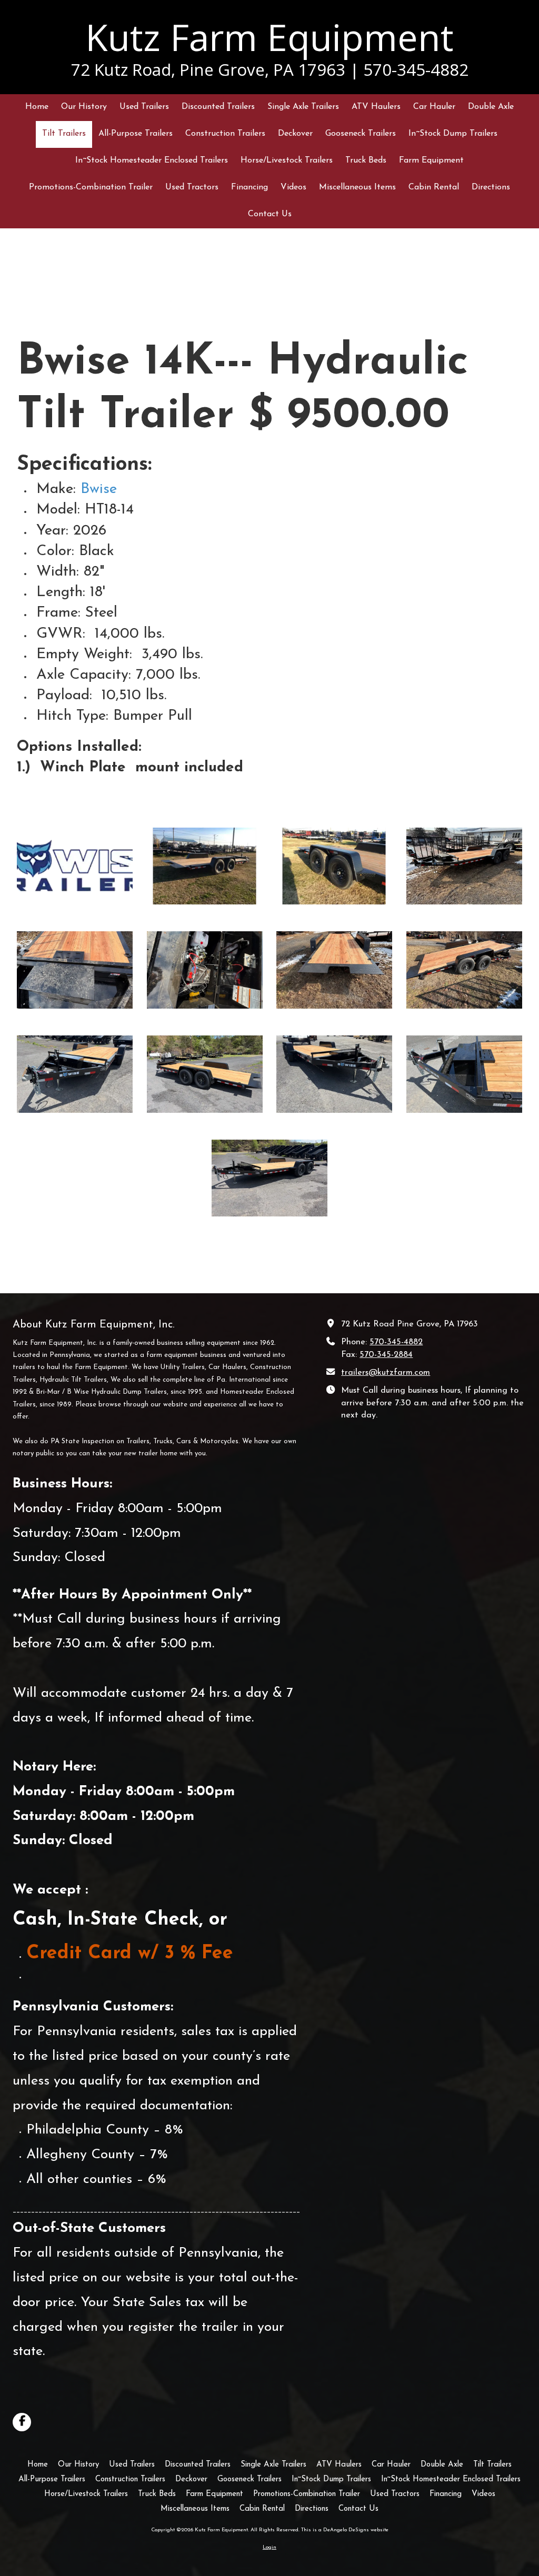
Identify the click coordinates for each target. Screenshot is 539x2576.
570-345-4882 (396, 1342)
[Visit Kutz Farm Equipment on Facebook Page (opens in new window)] (22, 2422)
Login (269, 2547)
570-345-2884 (386, 1355)
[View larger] (75, 866)
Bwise (99, 489)
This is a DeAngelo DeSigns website (345, 2530)
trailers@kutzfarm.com (386, 1373)
